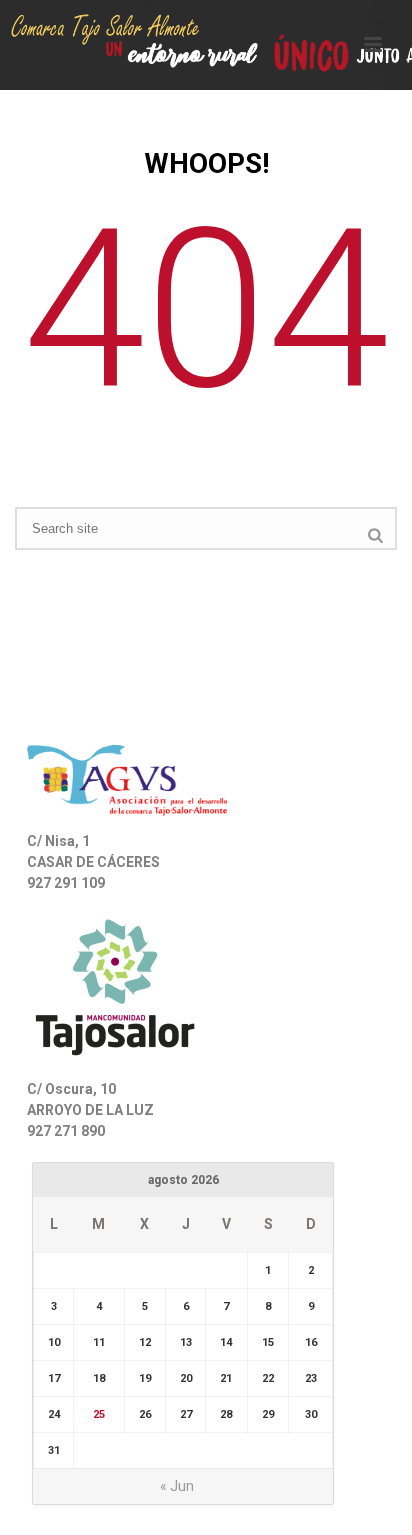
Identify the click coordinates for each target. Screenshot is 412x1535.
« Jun (177, 1486)
